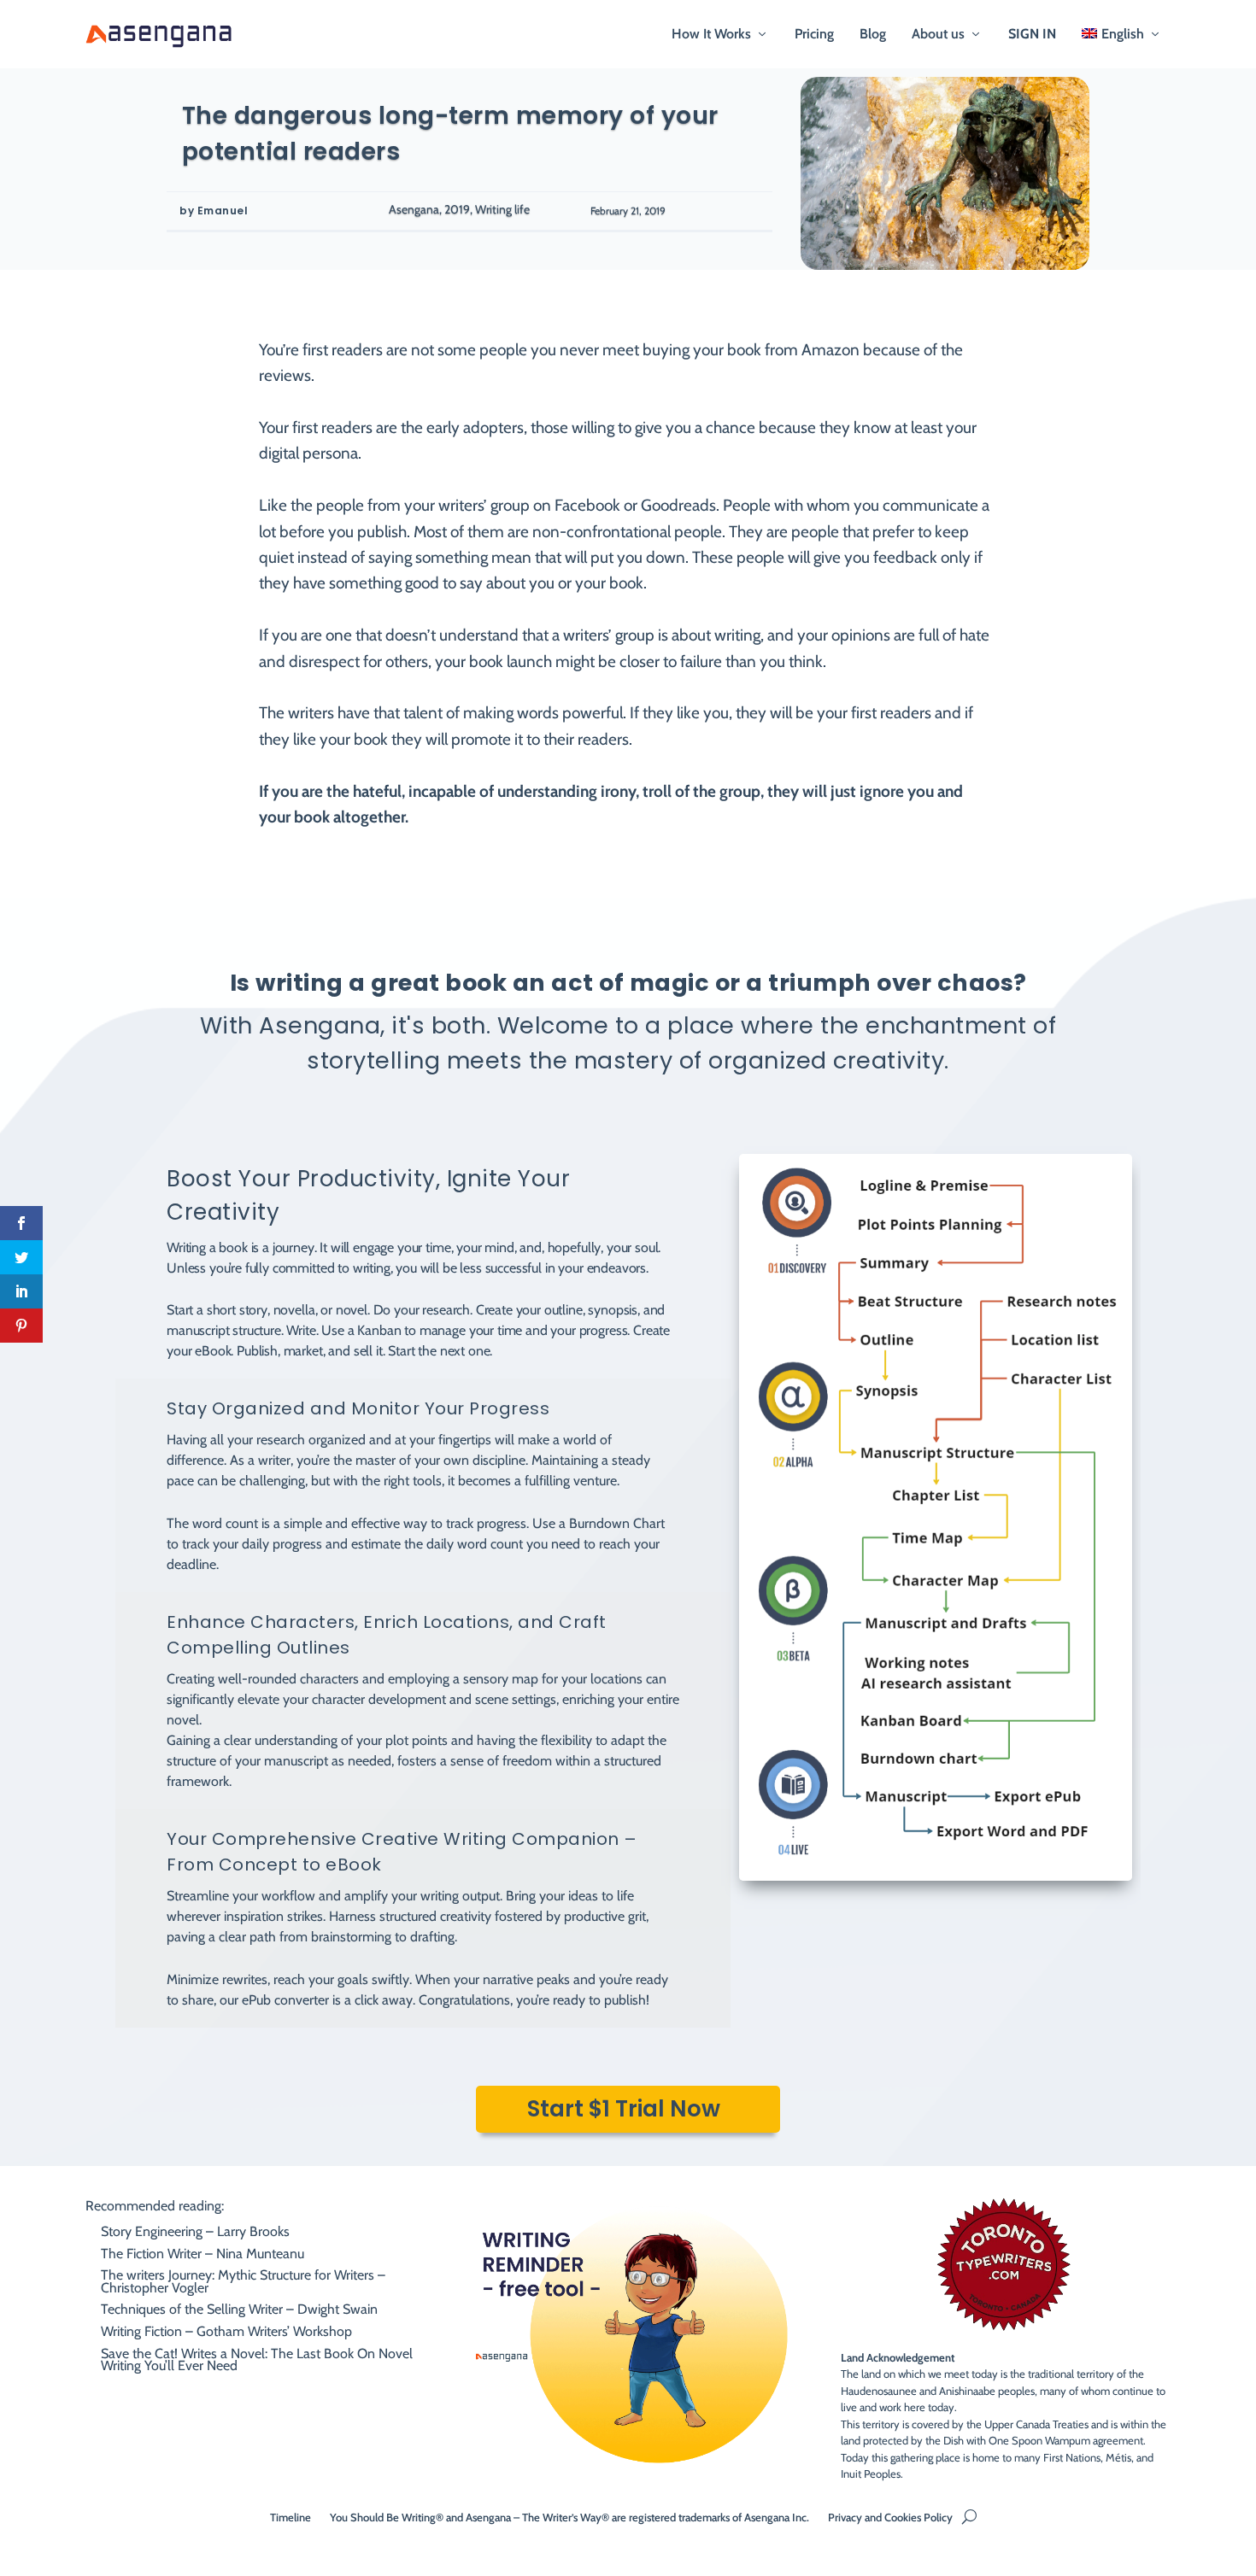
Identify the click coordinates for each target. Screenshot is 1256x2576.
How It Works (711, 35)
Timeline (291, 2517)
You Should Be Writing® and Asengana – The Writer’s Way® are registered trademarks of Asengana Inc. (569, 2517)
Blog (873, 35)
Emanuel (223, 211)
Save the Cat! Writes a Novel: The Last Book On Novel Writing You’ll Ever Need (257, 2359)
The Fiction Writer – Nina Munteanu (202, 2254)
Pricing (814, 35)
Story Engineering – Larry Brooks (195, 2231)
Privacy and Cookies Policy (890, 2517)
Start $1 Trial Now (624, 2109)
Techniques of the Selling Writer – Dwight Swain (239, 2309)
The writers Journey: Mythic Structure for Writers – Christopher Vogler (243, 2281)
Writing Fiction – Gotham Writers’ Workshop (226, 2331)
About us (938, 35)
